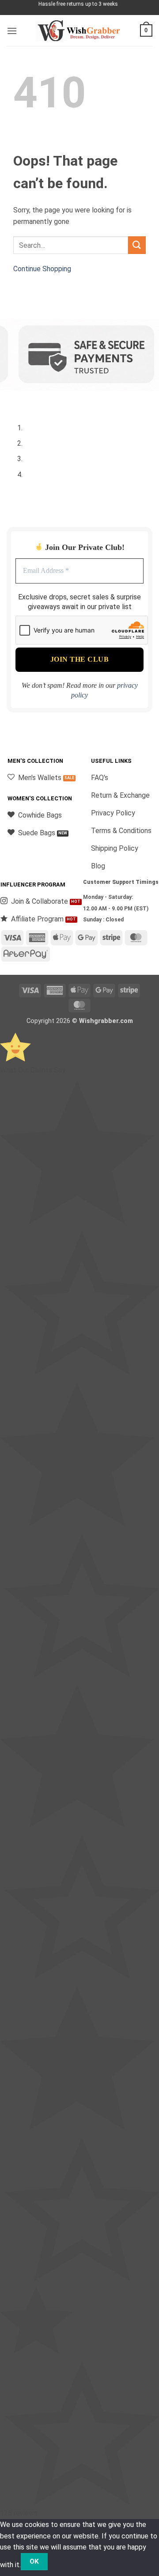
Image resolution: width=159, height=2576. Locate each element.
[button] (12, 31)
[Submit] (137, 245)
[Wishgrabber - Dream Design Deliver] (79, 31)
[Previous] (15, 400)
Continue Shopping (42, 269)
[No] (63, 2562)
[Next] (40, 400)
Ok (34, 2561)
